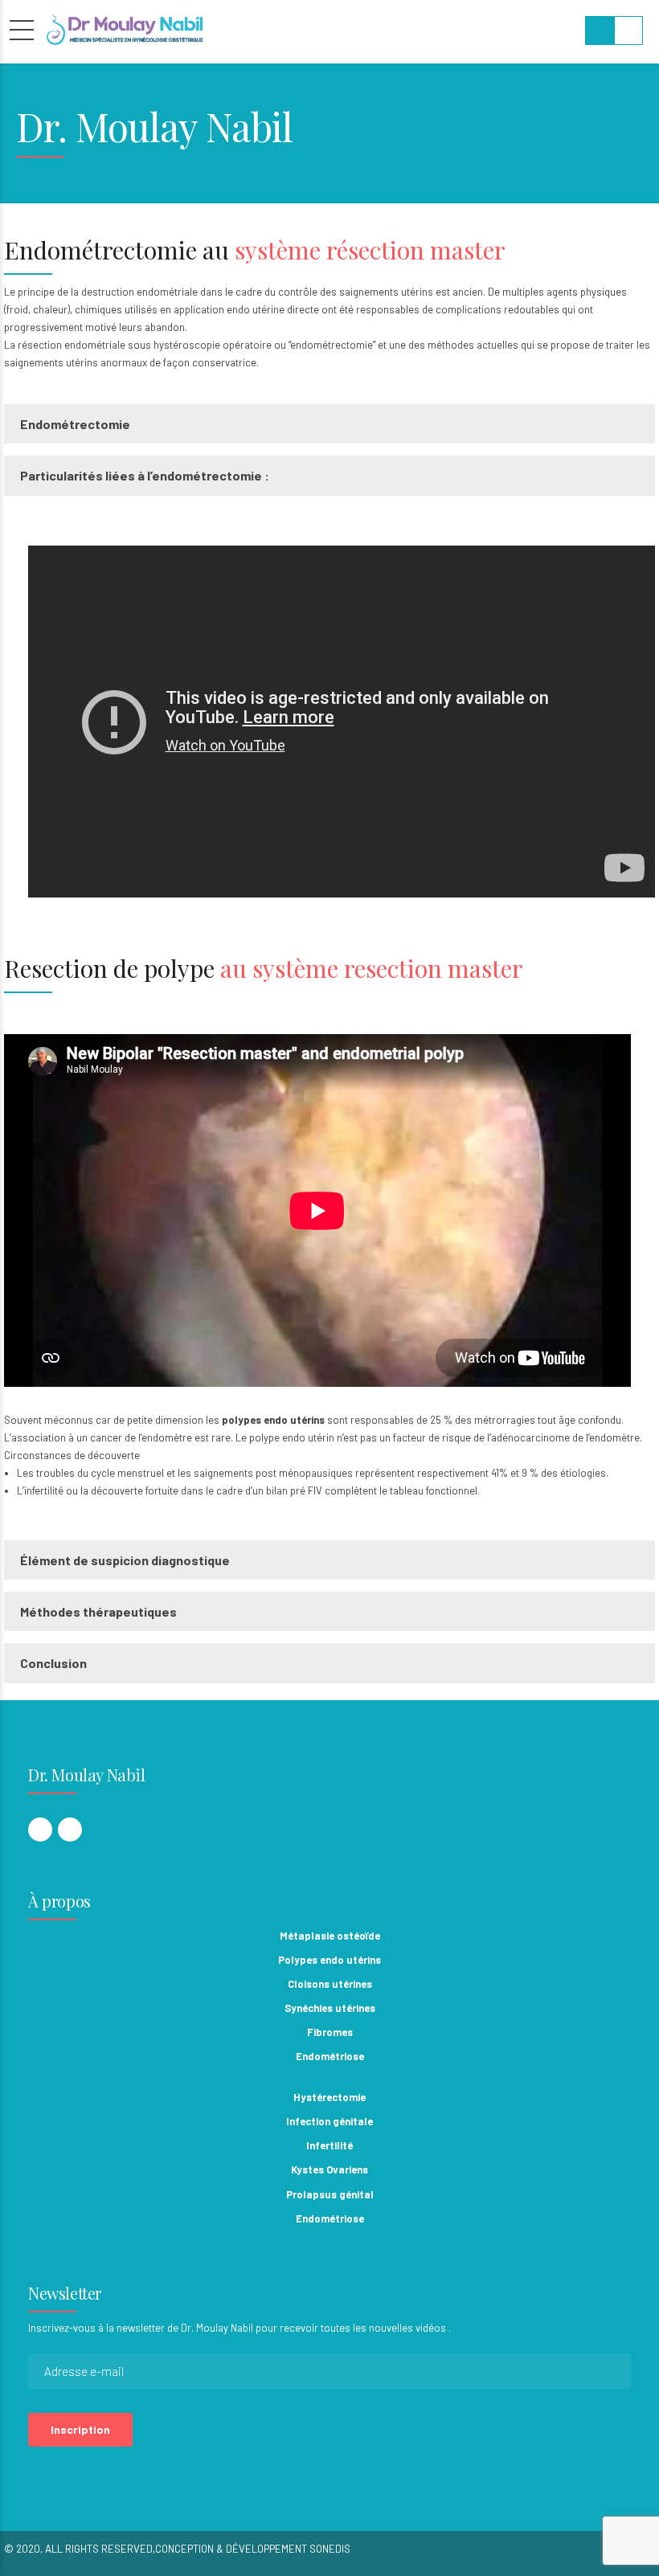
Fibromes (330, 2032)
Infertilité (329, 2145)
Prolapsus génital (330, 2194)
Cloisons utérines (330, 1984)
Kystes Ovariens (329, 2169)
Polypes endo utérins (329, 1960)
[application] (342, 722)
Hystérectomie (329, 2097)
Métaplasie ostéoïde (330, 1936)
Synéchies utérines (330, 2008)
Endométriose (330, 2056)
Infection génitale (329, 2121)
